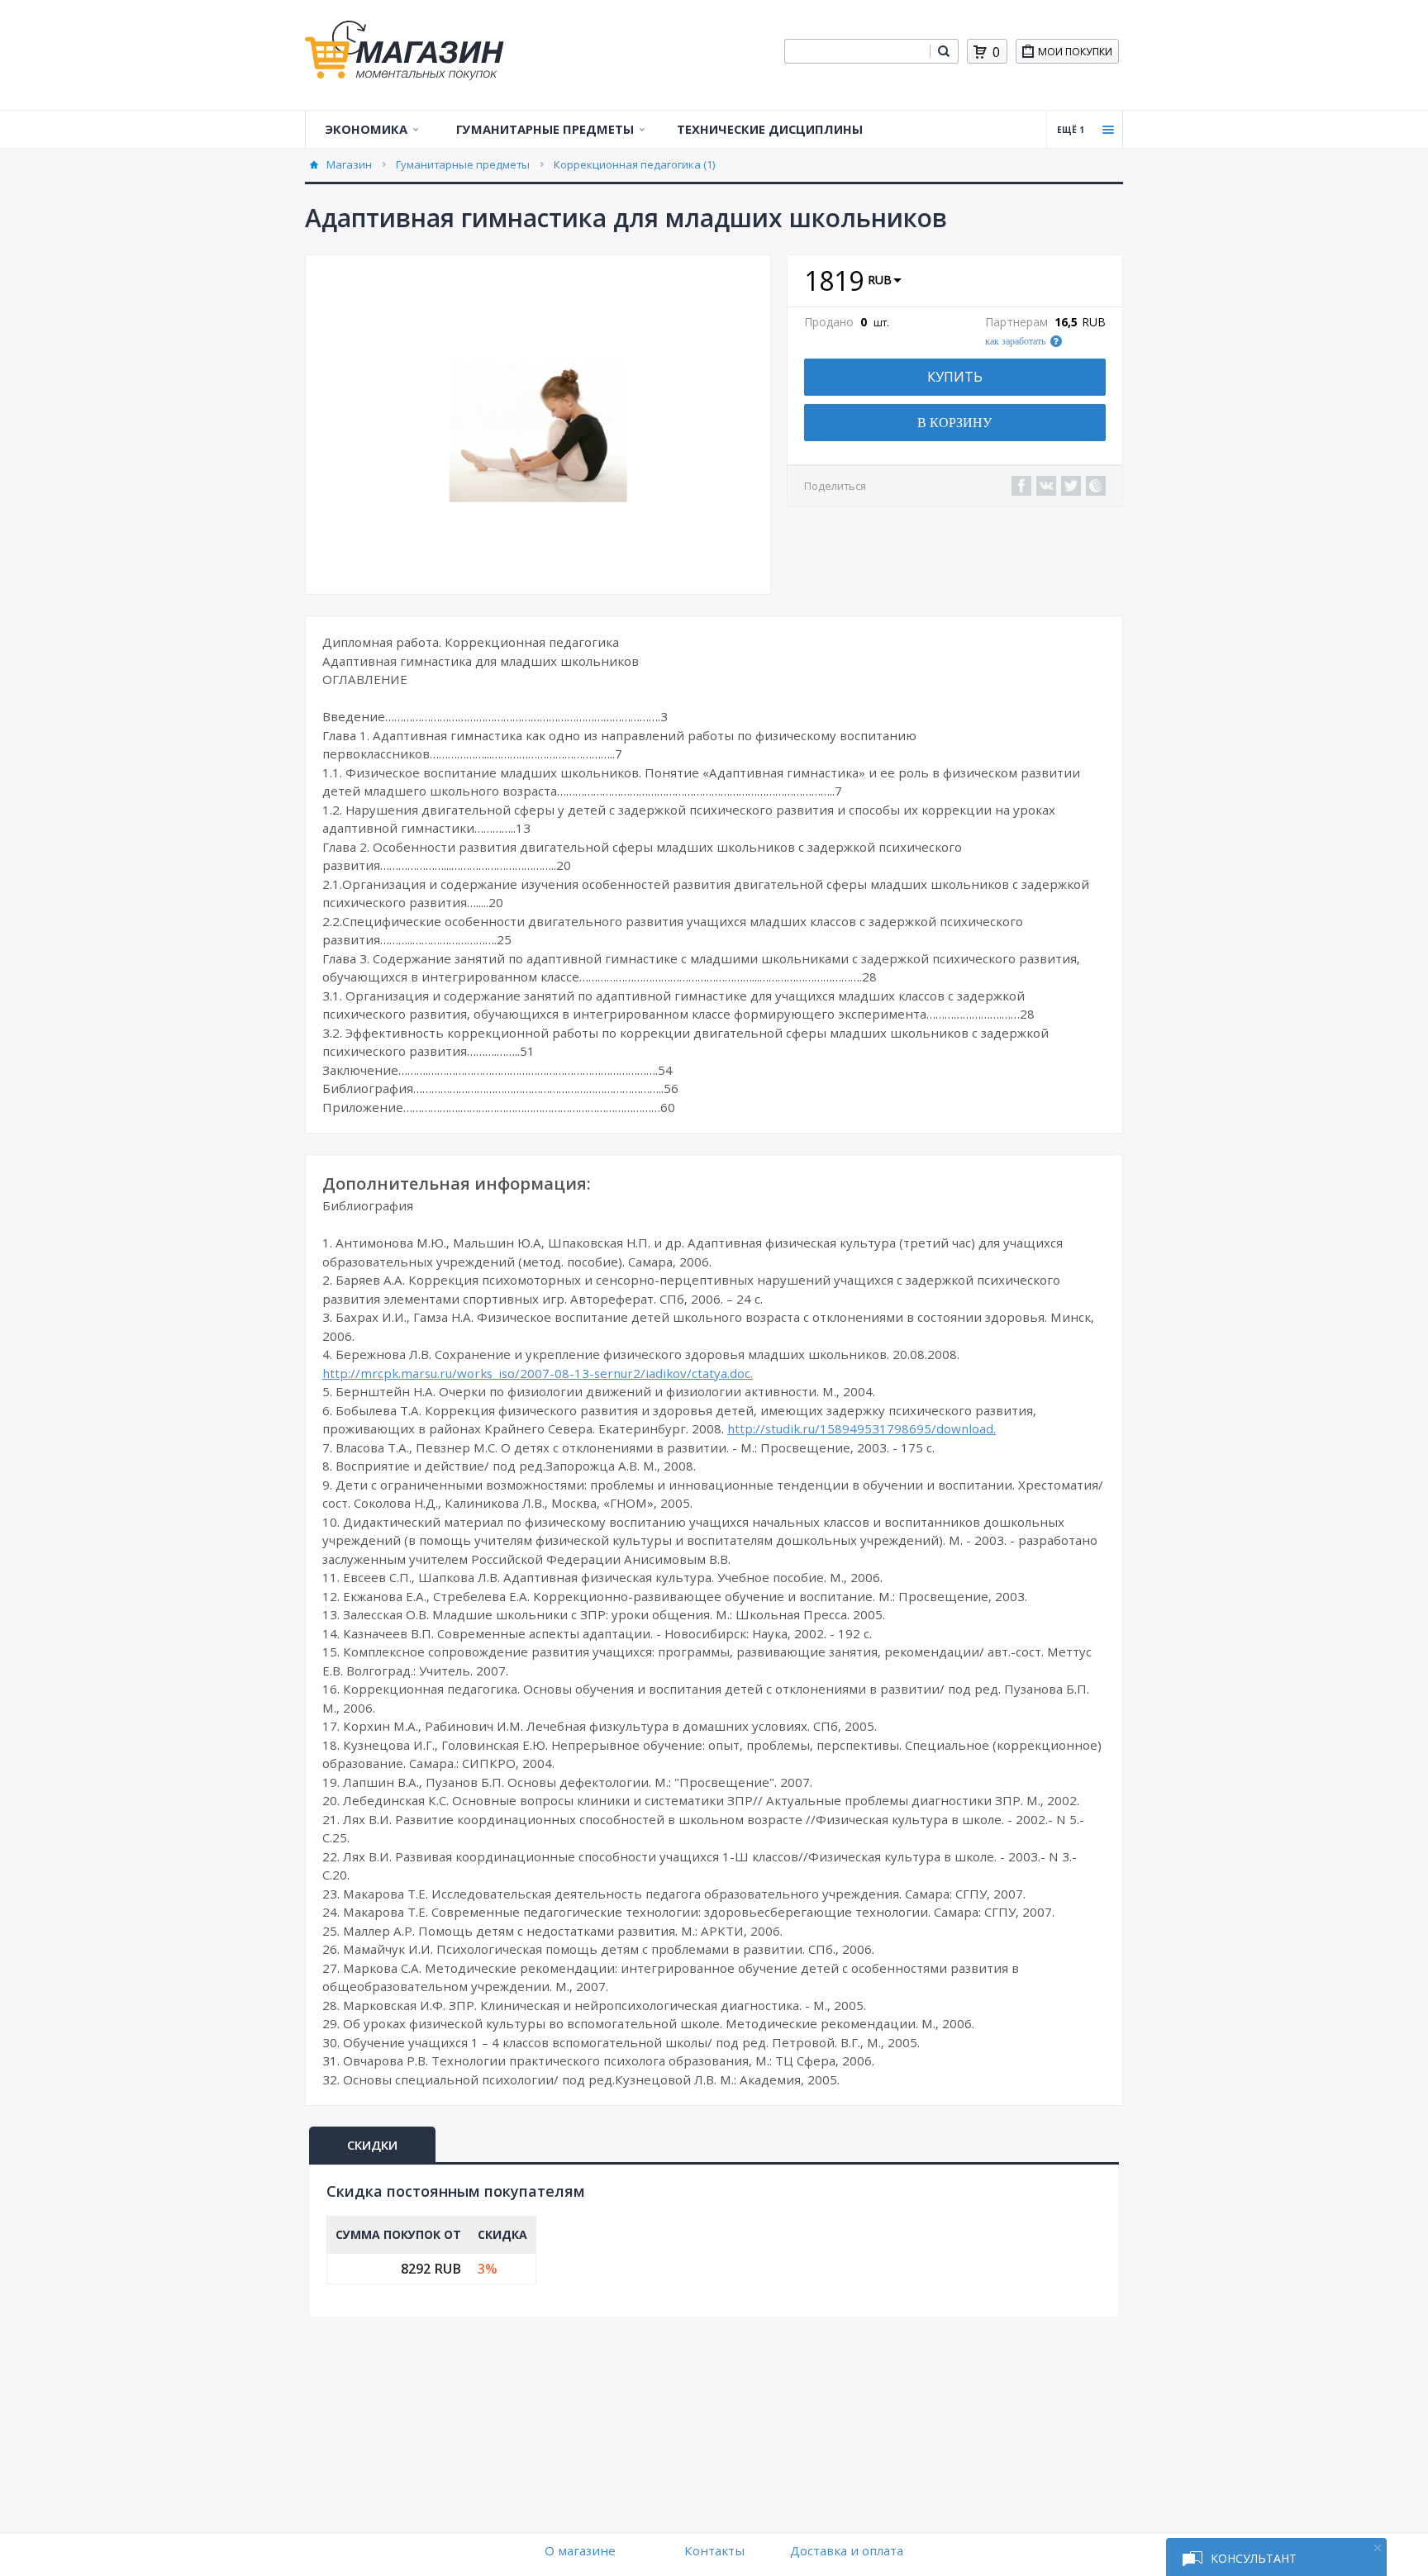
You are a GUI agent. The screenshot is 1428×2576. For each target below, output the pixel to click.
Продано (829, 322)
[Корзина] (980, 52)
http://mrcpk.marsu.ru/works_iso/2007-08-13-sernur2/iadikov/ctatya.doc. (538, 1373)
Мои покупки (1075, 52)
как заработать (1015, 341)
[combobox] (857, 51)
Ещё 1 (1071, 130)
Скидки (372, 2145)
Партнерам (1016, 322)
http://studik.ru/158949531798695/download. (862, 1428)
